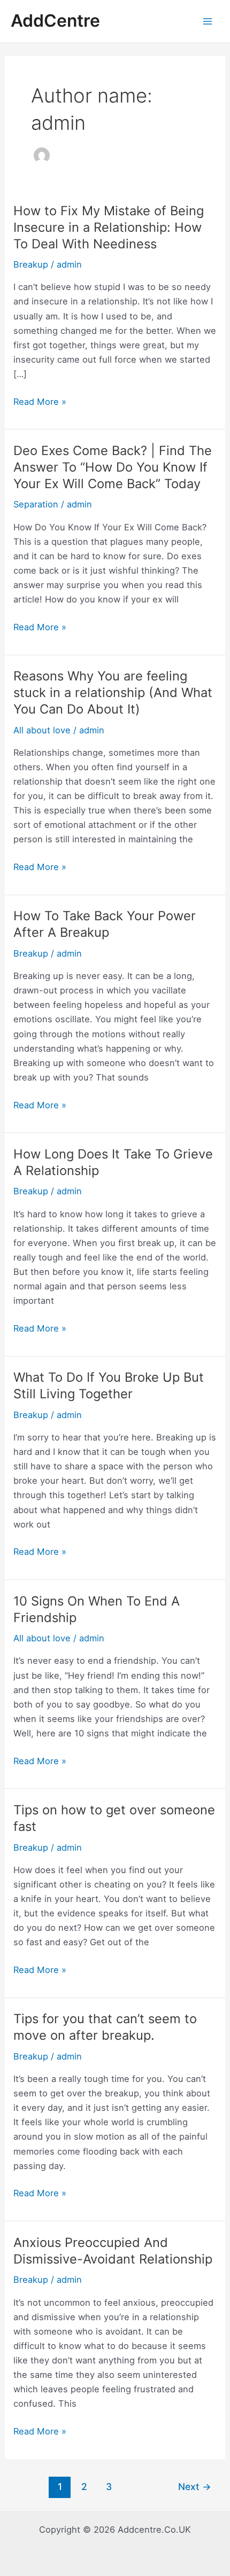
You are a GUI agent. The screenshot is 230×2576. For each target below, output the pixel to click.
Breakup (31, 264)
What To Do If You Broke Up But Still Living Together (109, 1385)
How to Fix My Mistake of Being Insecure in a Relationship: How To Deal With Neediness (109, 227)
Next (195, 2487)
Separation (36, 504)
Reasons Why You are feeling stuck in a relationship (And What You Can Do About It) (113, 692)
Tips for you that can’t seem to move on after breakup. (105, 2027)
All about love (42, 730)
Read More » (40, 402)
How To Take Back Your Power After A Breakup (105, 924)
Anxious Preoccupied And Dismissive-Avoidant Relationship (113, 2251)
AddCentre (55, 21)
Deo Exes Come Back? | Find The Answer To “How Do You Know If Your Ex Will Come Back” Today (113, 467)
